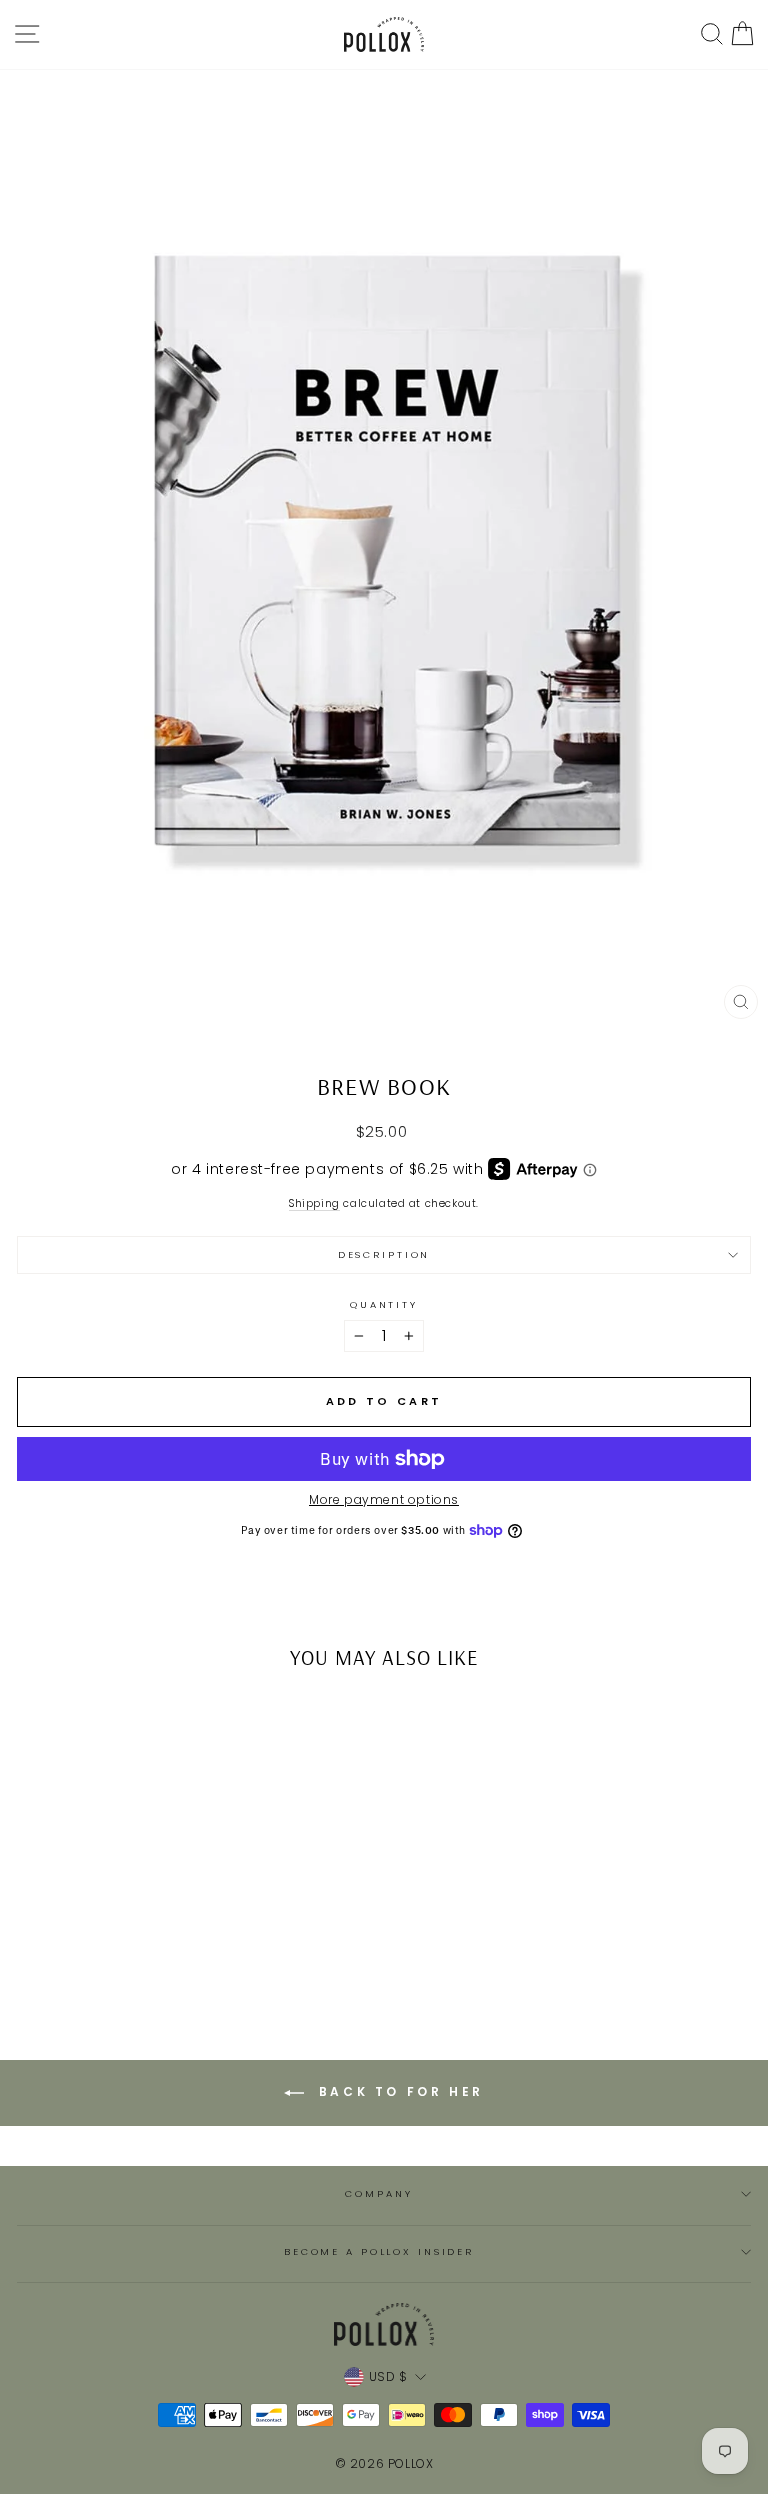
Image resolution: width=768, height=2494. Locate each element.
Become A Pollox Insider (379, 2251)
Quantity (384, 1304)
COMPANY (378, 2193)
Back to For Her (398, 2091)
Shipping (314, 1204)
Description (384, 1254)
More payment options (384, 1500)
